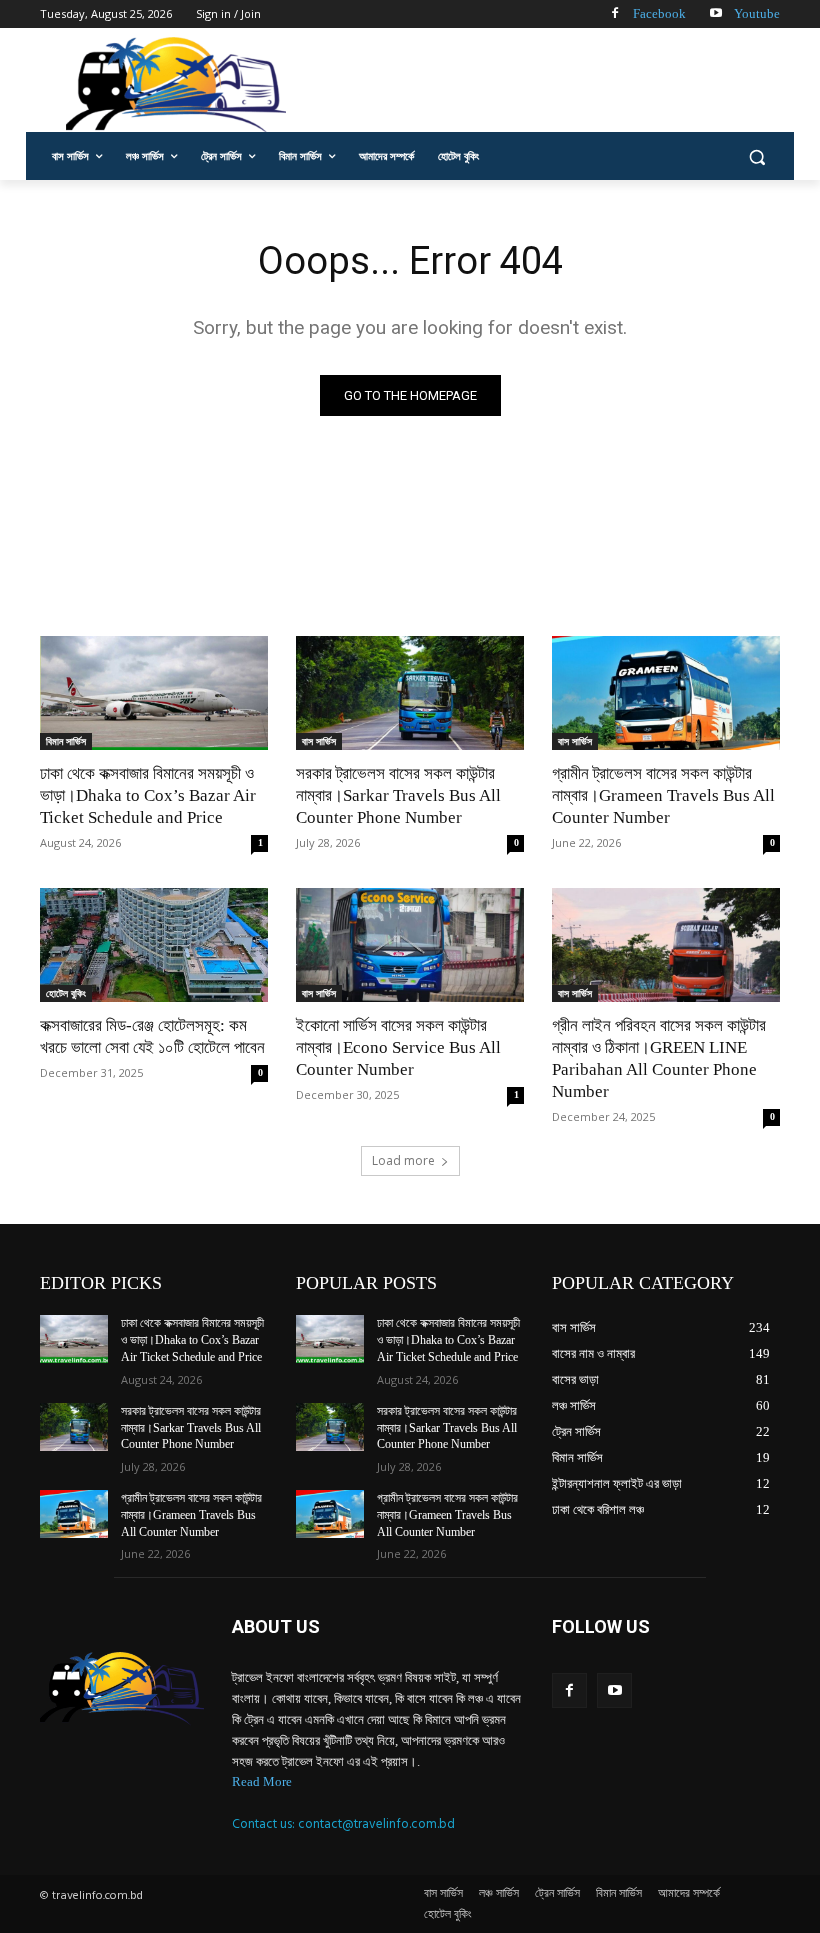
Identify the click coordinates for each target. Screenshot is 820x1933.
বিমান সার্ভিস (66, 741)
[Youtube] (715, 14)
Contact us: (265, 1824)
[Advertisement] (546, 83)
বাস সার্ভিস (319, 741)
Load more (403, 1160)
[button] (756, 156)
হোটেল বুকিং (66, 993)
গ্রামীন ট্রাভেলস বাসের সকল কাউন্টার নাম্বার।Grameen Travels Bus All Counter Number (663, 795)
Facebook (659, 13)
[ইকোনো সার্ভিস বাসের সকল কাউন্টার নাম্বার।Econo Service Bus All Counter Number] (410, 945)
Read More (262, 1781)
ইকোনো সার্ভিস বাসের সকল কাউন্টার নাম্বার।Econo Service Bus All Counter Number (398, 1047)
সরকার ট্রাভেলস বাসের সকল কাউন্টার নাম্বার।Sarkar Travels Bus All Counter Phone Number (398, 795)
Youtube (757, 13)
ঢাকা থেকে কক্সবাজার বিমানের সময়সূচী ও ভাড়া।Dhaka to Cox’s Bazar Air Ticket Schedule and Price (148, 795)
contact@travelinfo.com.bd (376, 1824)
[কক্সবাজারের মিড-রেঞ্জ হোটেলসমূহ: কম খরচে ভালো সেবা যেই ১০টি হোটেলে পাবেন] (154, 945)
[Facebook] (614, 14)
